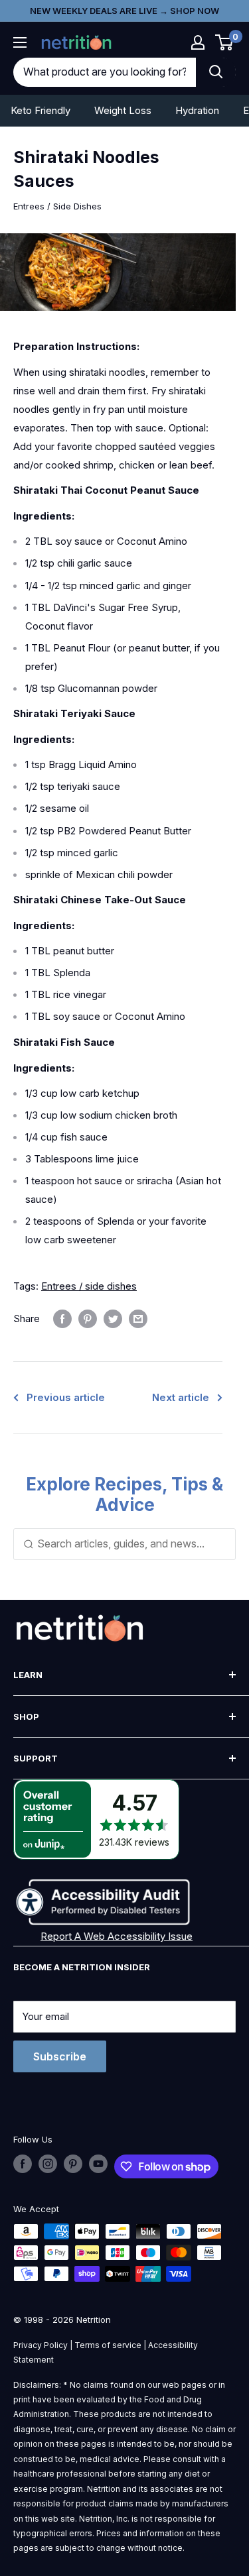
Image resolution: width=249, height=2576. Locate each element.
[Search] (216, 72)
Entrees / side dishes (89, 1286)
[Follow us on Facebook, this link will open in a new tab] (23, 2164)
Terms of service (108, 2345)
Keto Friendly (41, 110)
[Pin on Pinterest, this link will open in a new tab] (88, 1318)
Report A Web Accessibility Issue (117, 1936)
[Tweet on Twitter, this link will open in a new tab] (113, 1318)
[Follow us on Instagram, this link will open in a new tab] (48, 2164)
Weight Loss (123, 110)
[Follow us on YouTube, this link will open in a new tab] (98, 2164)
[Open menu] (20, 42)
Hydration (197, 110)
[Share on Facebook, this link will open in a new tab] (62, 1318)
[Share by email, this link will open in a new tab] (138, 1318)
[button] (198, 42)
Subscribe (60, 2056)
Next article (181, 1397)
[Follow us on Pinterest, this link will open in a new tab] (73, 2164)
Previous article (66, 1397)
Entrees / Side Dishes (57, 206)
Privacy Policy (41, 2345)
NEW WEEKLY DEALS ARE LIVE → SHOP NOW (124, 11)
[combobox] (105, 72)
